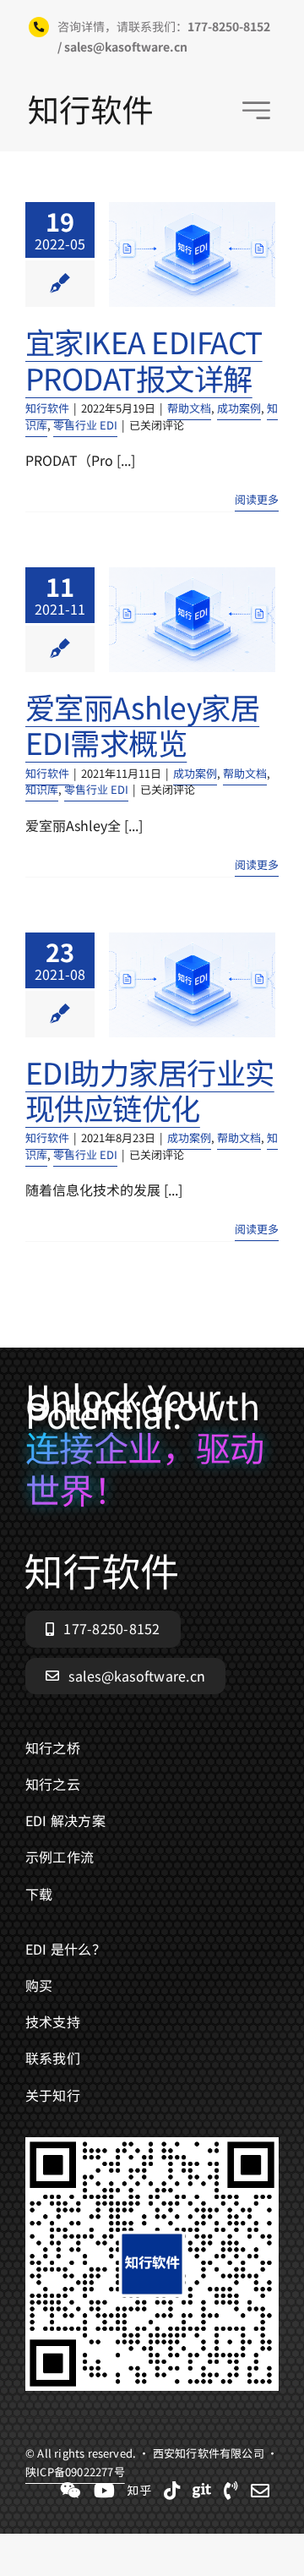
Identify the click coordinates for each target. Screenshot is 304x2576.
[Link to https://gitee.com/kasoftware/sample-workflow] (202, 2491)
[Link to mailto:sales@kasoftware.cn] (260, 2491)
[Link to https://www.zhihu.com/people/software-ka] (139, 2491)
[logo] (90, 102)
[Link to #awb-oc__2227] (256, 110)
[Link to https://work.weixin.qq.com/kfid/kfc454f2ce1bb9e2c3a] (71, 2491)
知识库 (42, 789)
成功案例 (239, 408)
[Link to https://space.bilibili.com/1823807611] (104, 2491)
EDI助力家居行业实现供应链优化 (150, 1089)
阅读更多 (257, 499)
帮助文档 (189, 408)
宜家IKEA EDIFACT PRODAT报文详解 (144, 359)
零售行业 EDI (85, 425)
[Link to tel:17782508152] (231, 2491)
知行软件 (47, 408)
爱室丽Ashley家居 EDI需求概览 (142, 724)
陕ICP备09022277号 (75, 2472)
